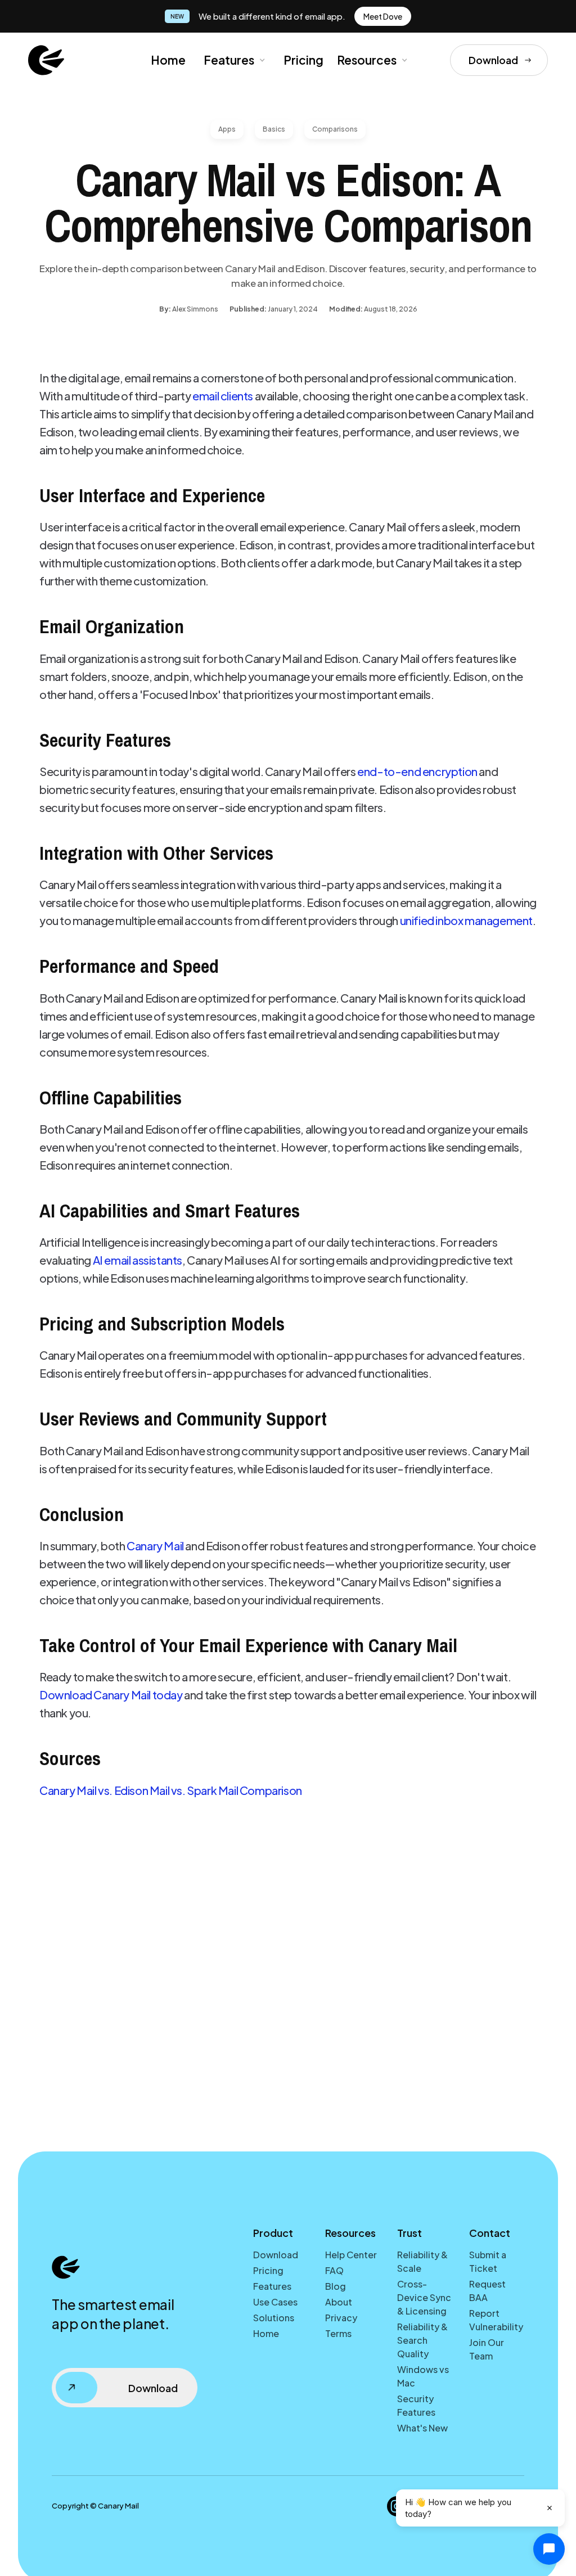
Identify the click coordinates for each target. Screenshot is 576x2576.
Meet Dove (383, 16)
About (339, 2302)
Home (168, 60)
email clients (223, 396)
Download (276, 2255)
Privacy (341, 2318)
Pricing (303, 60)
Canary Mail (155, 1546)
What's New (422, 2428)
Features (229, 60)
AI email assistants (138, 1260)
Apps (227, 129)
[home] (46, 60)
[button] (233, 60)
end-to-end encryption (417, 771)
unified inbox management (466, 920)
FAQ (334, 2270)
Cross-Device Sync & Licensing (424, 2297)
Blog (336, 2286)
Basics (274, 129)
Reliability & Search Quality (422, 2340)
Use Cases (275, 2302)
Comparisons (335, 129)
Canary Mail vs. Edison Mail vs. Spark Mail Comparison (171, 1790)
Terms (338, 2333)
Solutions (274, 2318)
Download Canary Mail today (111, 1695)
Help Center (351, 2255)
